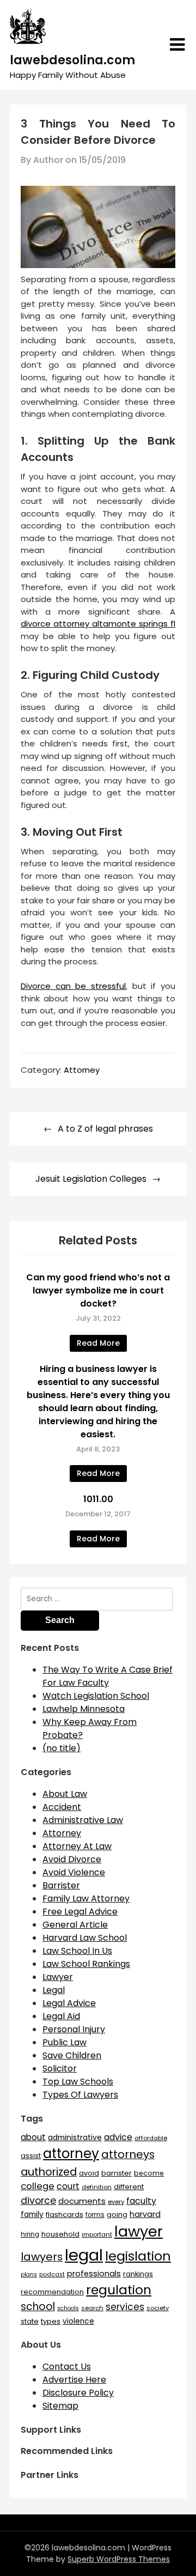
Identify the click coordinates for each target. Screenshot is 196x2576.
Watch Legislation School (96, 1696)
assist (31, 2156)
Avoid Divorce (72, 1859)
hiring (30, 2234)
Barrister (61, 1885)
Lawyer (58, 1977)
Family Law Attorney (86, 1898)
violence (78, 2321)
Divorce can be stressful (73, 986)
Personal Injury (74, 2029)
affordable (151, 2138)
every (116, 2202)
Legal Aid (61, 2016)
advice (118, 2137)
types (51, 2321)
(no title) (62, 1748)
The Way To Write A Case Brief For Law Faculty (108, 1676)
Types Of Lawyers (80, 2095)
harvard (145, 2214)
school (38, 2307)
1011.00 (98, 1499)
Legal (54, 1990)
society (158, 2308)
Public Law (65, 2042)
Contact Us (67, 2367)
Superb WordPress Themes (119, 2559)
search (92, 2308)
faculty (141, 2201)
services (125, 2307)
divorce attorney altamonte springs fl (98, 624)
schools (68, 2308)
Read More (98, 1343)
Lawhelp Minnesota (84, 1709)
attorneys (128, 2154)
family (32, 2214)
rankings (138, 2274)
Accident (62, 1807)
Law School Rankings (86, 1964)
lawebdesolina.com (72, 60)
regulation (119, 2290)
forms (95, 2215)
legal (84, 2255)
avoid (89, 2173)
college (38, 2186)
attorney (71, 2153)
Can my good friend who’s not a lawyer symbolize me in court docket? (98, 1290)
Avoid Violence (74, 1872)
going (117, 2214)
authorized (49, 2172)
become (149, 2173)
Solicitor (60, 2068)
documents (82, 2201)
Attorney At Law (77, 1846)
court (68, 2186)
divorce (38, 2201)
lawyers (42, 2257)
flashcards (65, 2214)
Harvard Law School (85, 1938)
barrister (117, 2173)
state (30, 2321)
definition (97, 2187)
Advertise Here (74, 2380)
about (33, 2137)
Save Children (72, 2055)
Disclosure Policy (78, 2393)
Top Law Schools (78, 2082)
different (129, 2187)
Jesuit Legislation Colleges (91, 1179)
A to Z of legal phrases (105, 1129)
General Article (75, 1925)
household (60, 2234)
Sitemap (60, 2406)
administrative (75, 2137)
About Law (65, 1794)
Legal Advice (69, 2003)
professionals (94, 2274)
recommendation (52, 2292)
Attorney (82, 1070)
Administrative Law (83, 1820)
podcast (52, 2274)
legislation (138, 2256)
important (97, 2234)
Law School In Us (77, 1951)
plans (29, 2274)
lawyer (139, 2231)
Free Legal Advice (80, 1912)
